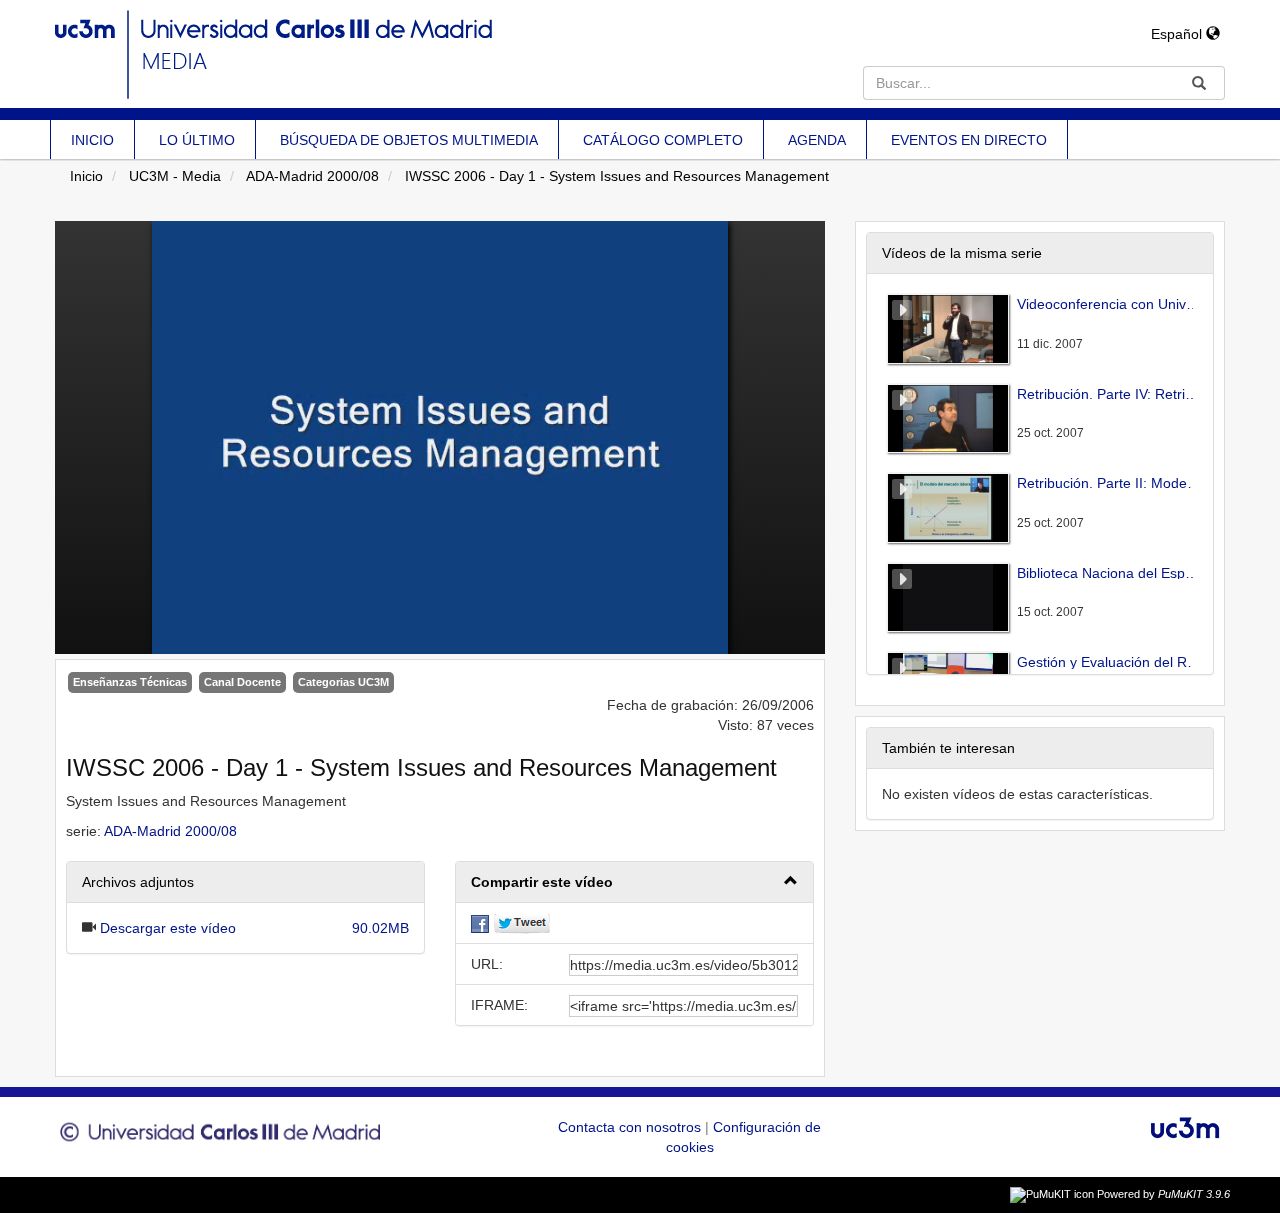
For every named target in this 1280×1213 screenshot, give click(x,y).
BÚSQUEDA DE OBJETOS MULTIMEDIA (409, 140)
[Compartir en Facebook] (480, 923)
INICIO (92, 140)
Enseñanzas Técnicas (130, 682)
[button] (634, 882)
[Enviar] (1199, 83)
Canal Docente (242, 682)
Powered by (1163, 1194)
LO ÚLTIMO (197, 140)
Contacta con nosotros (631, 1127)
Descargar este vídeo (168, 928)
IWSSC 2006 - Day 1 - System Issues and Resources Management (617, 176)
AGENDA (817, 140)
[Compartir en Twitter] (522, 923)
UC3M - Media (175, 176)
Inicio (86, 176)
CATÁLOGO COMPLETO (663, 140)
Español (1178, 34)
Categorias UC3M (343, 682)
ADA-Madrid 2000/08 (312, 176)
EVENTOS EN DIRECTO (969, 140)
